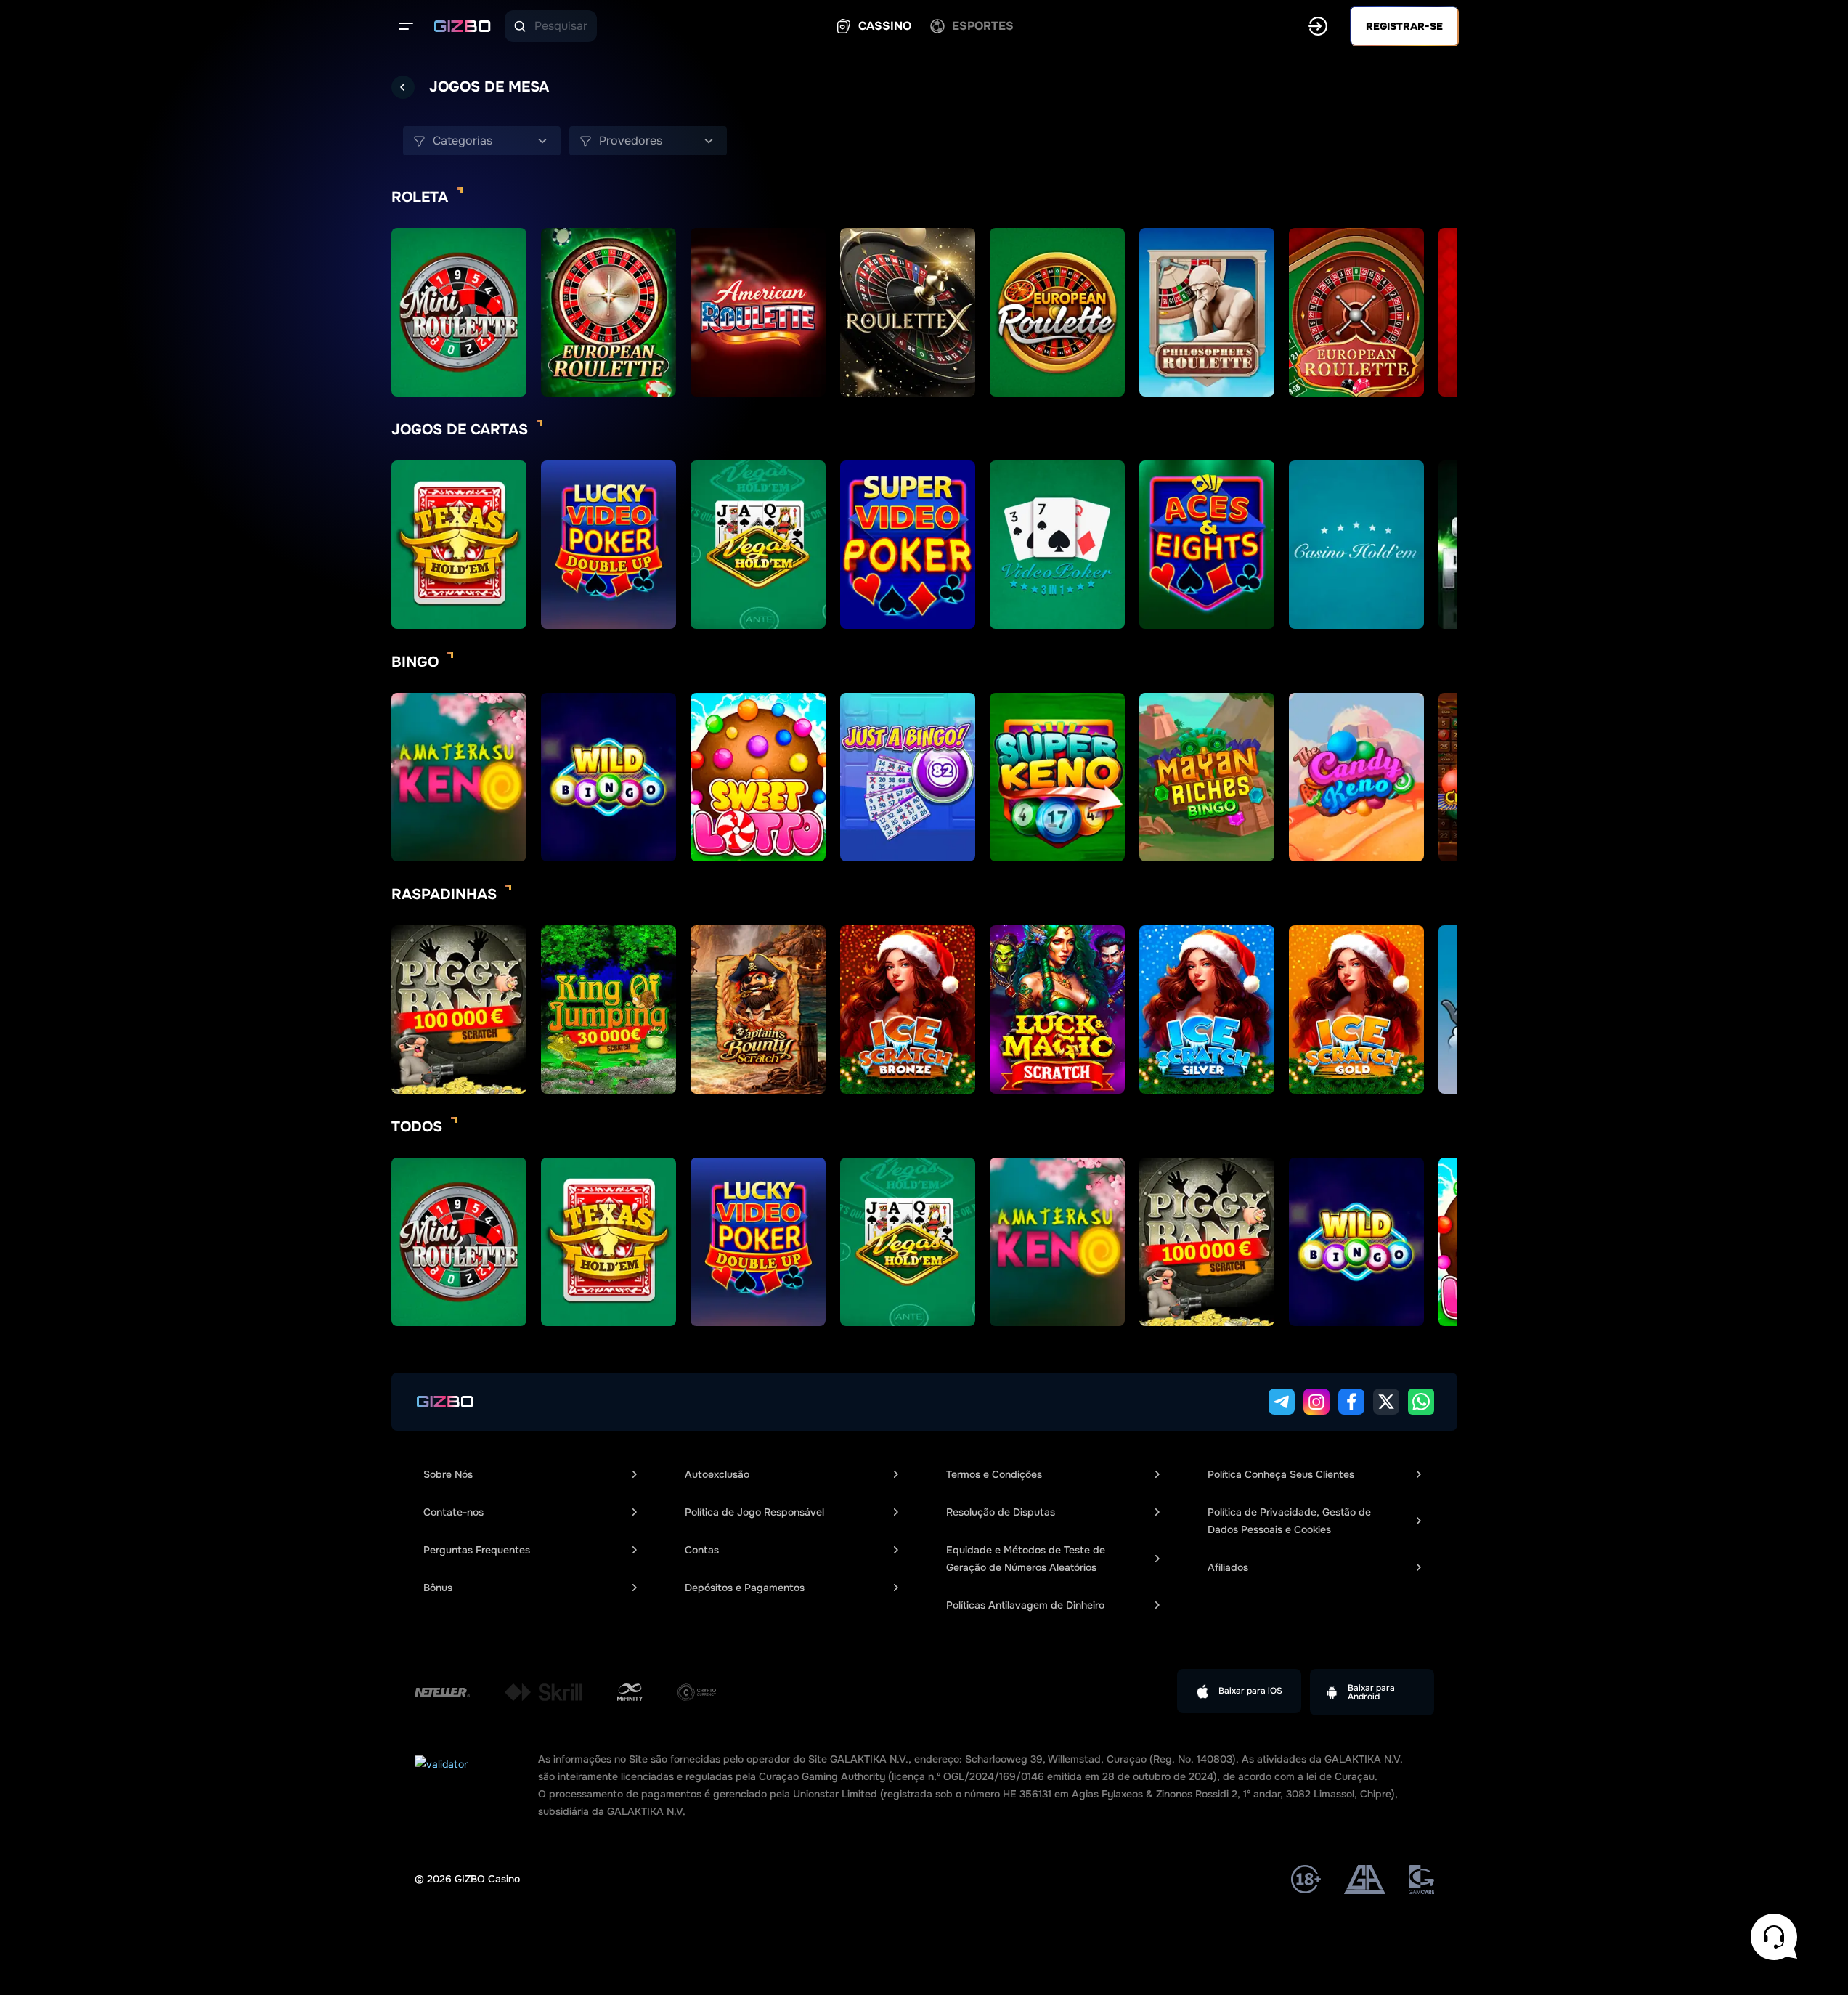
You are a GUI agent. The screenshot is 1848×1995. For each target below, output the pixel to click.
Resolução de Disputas (1001, 1512)
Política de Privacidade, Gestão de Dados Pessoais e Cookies (1289, 1521)
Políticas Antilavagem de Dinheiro (1025, 1605)
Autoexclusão (717, 1474)
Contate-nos (453, 1512)
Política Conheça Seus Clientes (1281, 1474)
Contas (702, 1550)
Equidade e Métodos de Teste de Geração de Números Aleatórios (1026, 1559)
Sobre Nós (448, 1474)
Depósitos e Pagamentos (745, 1588)
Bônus (438, 1588)
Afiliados (1228, 1567)
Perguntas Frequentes (477, 1550)
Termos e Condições (994, 1474)
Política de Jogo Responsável (754, 1512)
